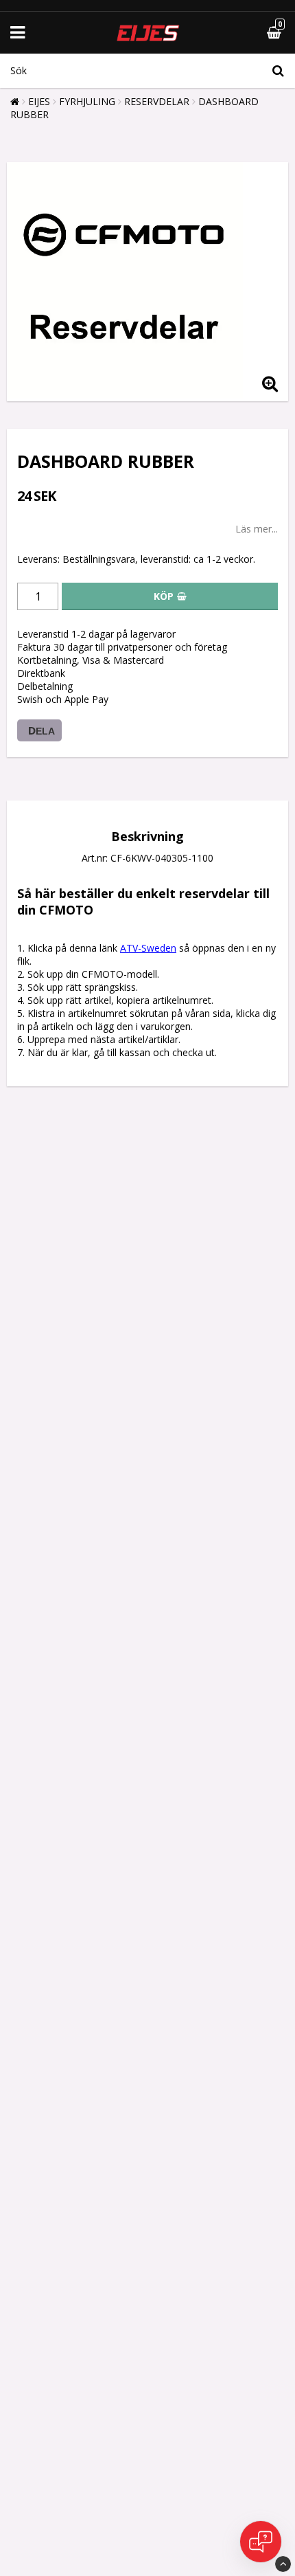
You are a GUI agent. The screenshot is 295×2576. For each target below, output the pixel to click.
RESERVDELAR (157, 101)
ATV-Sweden (148, 948)
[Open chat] (261, 2542)
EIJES (39, 101)
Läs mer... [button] (257, 529)
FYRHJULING (87, 101)
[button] (241, 33)
